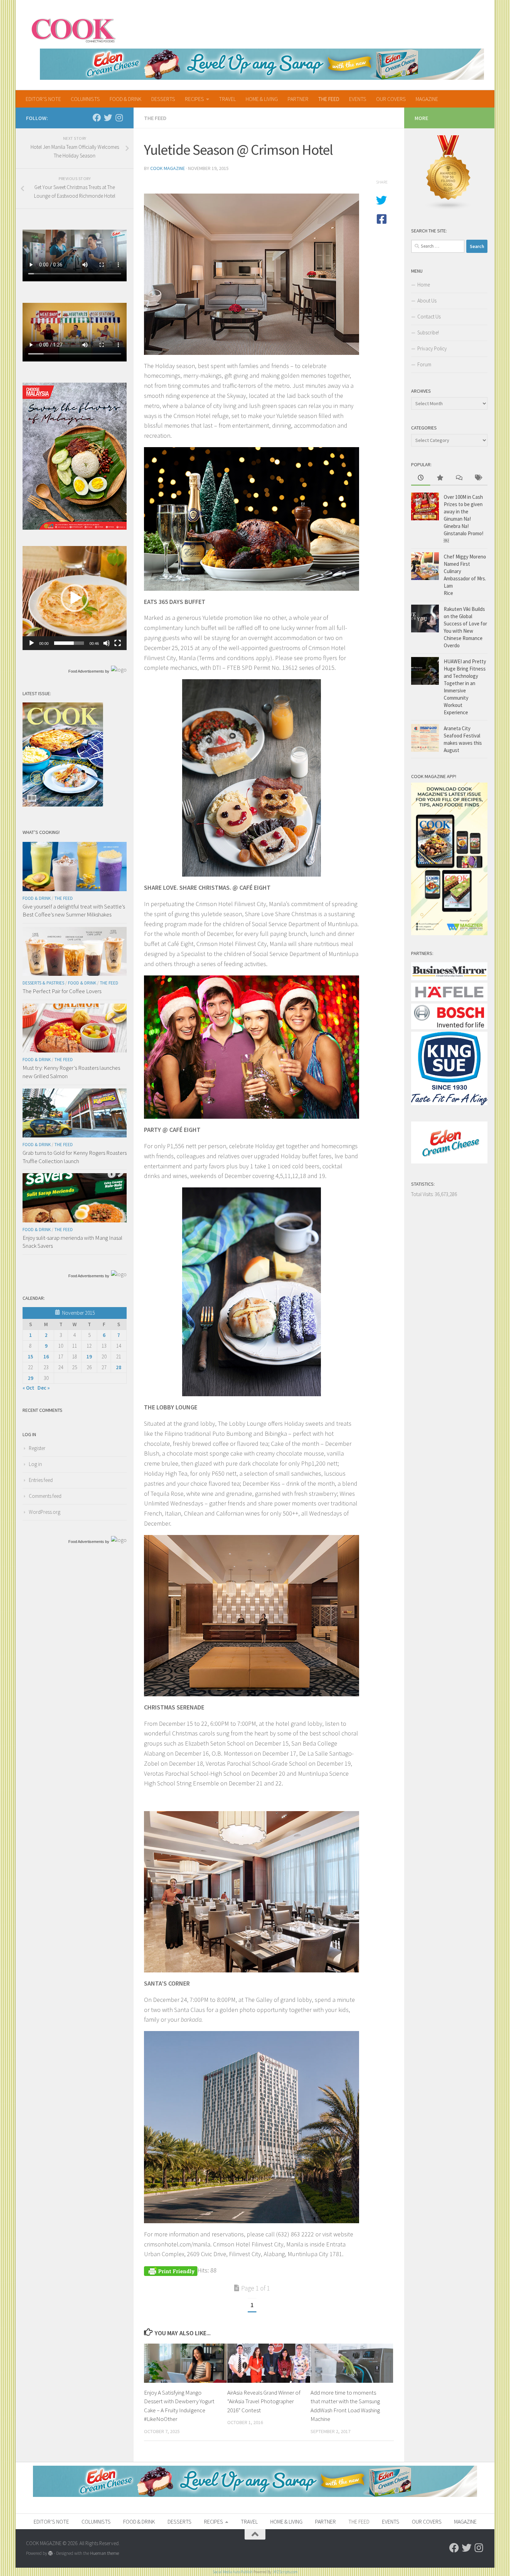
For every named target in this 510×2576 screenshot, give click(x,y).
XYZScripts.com (286, 2572)
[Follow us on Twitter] (108, 118)
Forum (424, 364)
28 (119, 1367)
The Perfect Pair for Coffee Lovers (62, 991)
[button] (75, 598)
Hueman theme (105, 2553)
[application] (75, 598)
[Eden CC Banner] (262, 64)
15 (31, 1357)
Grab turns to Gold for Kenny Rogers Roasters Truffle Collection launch (75, 1157)
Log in (35, 1464)
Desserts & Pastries (43, 983)
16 (46, 1357)
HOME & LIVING (262, 99)
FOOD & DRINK (126, 99)
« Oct (28, 1388)
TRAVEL (227, 99)
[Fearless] (75, 528)
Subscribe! (428, 332)
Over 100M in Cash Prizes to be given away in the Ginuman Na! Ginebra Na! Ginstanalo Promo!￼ (464, 519)
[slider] (69, 643)
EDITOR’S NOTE (43, 99)
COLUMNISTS (85, 99)
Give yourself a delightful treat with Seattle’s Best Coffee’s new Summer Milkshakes (74, 911)
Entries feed (41, 1480)
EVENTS (358, 99)
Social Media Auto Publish (233, 2572)
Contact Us (429, 317)
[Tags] (478, 478)
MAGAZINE (427, 99)
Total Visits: (423, 1194)
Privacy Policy (432, 348)
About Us (427, 301)
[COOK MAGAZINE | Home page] (73, 29)
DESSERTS (163, 99)
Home (424, 285)
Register (37, 1448)
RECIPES (194, 99)
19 (89, 1357)
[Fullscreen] (118, 643)
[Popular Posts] (440, 478)
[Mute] (107, 643)
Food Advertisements (86, 671)
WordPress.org (45, 1512)
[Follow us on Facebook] (97, 118)
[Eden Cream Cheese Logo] (449, 1162)
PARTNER (298, 99)
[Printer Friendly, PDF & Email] (171, 2270)
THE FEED (329, 99)
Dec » (44, 1388)
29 (31, 1378)
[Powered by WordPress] (50, 2553)
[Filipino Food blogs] (449, 208)
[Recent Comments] (459, 478)
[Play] (32, 643)
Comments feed (45, 1496)
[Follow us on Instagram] (119, 118)
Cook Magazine (168, 168)
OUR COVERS (391, 99)
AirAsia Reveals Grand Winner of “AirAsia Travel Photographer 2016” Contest (264, 2401)
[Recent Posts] (421, 478)
